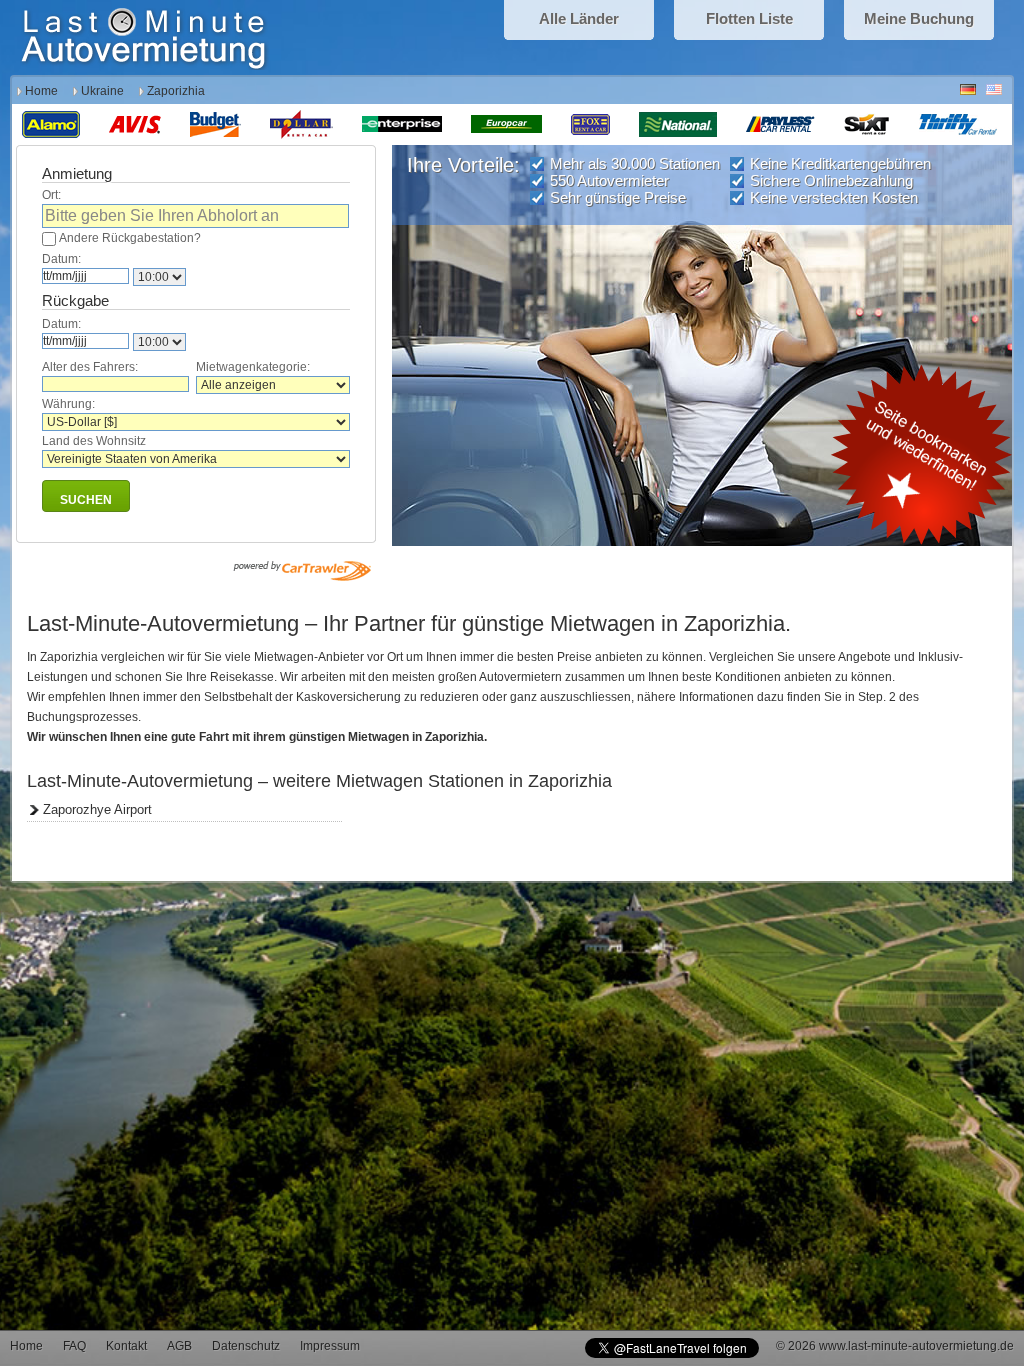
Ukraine (102, 91)
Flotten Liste (749, 18)
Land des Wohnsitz (94, 441)
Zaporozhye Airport (97, 809)
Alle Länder (579, 18)
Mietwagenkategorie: (253, 367)
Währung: (68, 404)
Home (41, 91)
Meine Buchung (919, 18)
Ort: (51, 195)
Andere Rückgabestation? (130, 238)
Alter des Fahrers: (90, 367)
